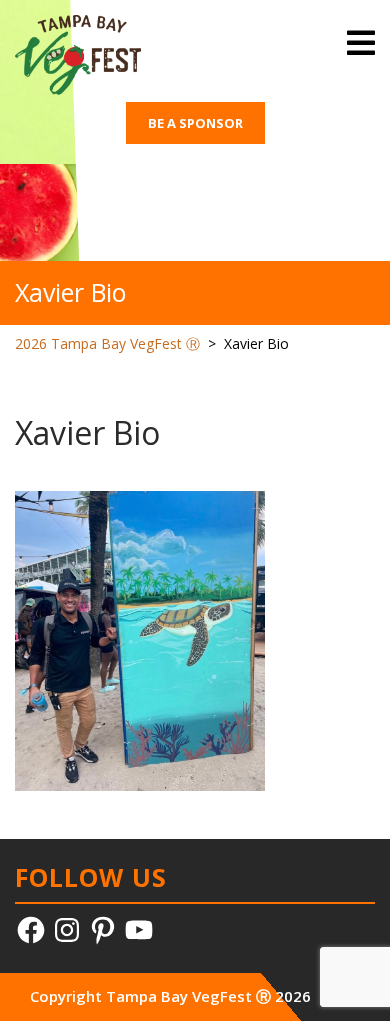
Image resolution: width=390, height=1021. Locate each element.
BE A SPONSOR (195, 123)
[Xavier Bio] (140, 639)
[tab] (361, 43)
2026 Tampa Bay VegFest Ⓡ (107, 343)
